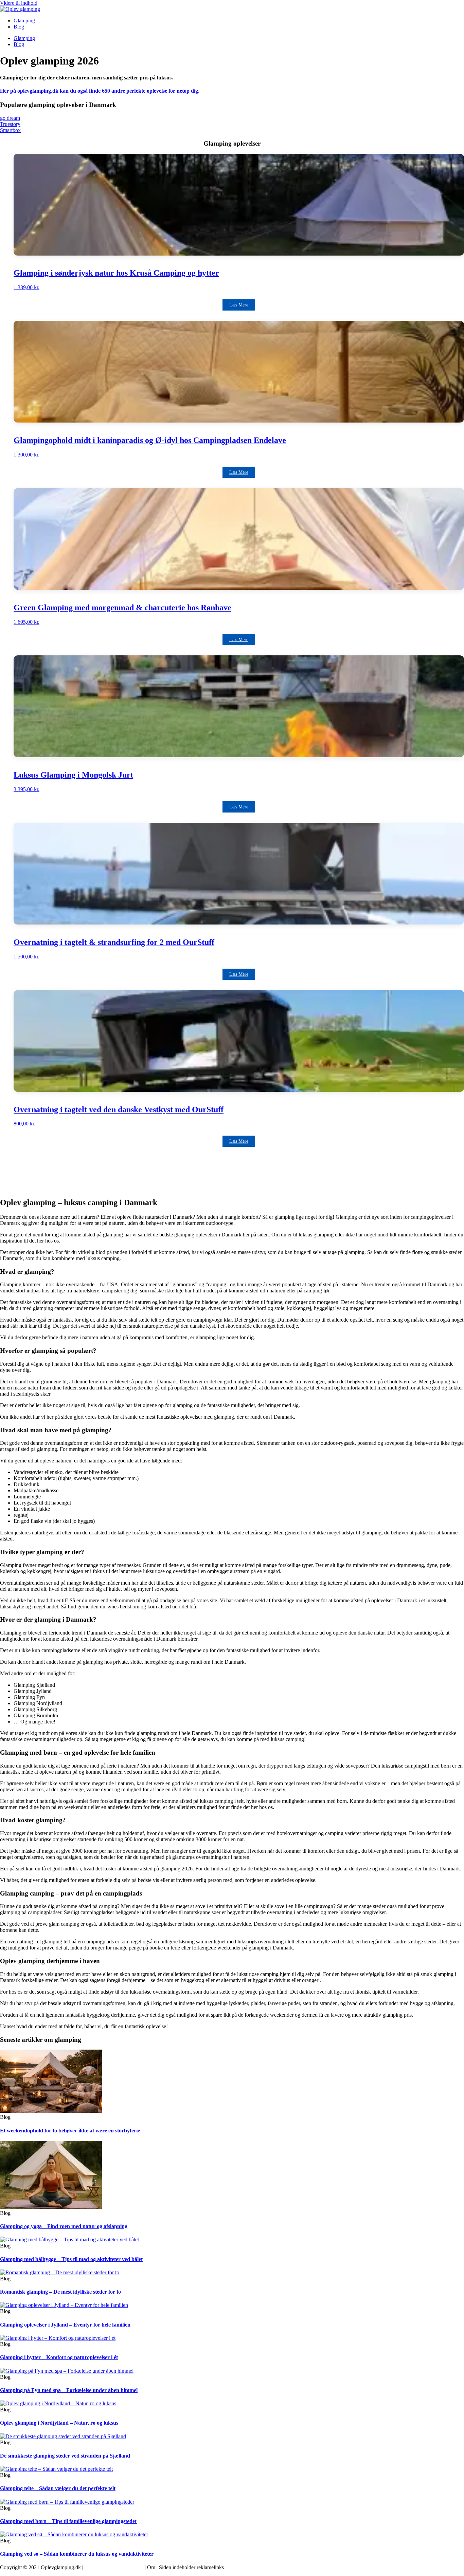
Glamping (24, 21)
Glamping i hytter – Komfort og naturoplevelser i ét (59, 2357)
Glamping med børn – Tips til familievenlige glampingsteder (69, 2521)
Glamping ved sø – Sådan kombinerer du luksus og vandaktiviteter (77, 2554)
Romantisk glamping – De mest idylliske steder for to (60, 2292)
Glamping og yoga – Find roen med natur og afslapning (64, 2226)
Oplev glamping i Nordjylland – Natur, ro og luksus (59, 2423)
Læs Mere (239, 305)
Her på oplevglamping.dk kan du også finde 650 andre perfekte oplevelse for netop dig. (100, 91)
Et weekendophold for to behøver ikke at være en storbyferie (71, 2131)
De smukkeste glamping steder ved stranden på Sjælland (65, 2456)
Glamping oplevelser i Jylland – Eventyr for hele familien (65, 2325)
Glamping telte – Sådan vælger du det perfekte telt (58, 2488)
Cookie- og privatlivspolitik (114, 2567)
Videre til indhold (19, 3)
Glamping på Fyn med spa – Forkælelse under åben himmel (69, 2390)
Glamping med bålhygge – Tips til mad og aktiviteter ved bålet (71, 2259)
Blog (19, 27)
